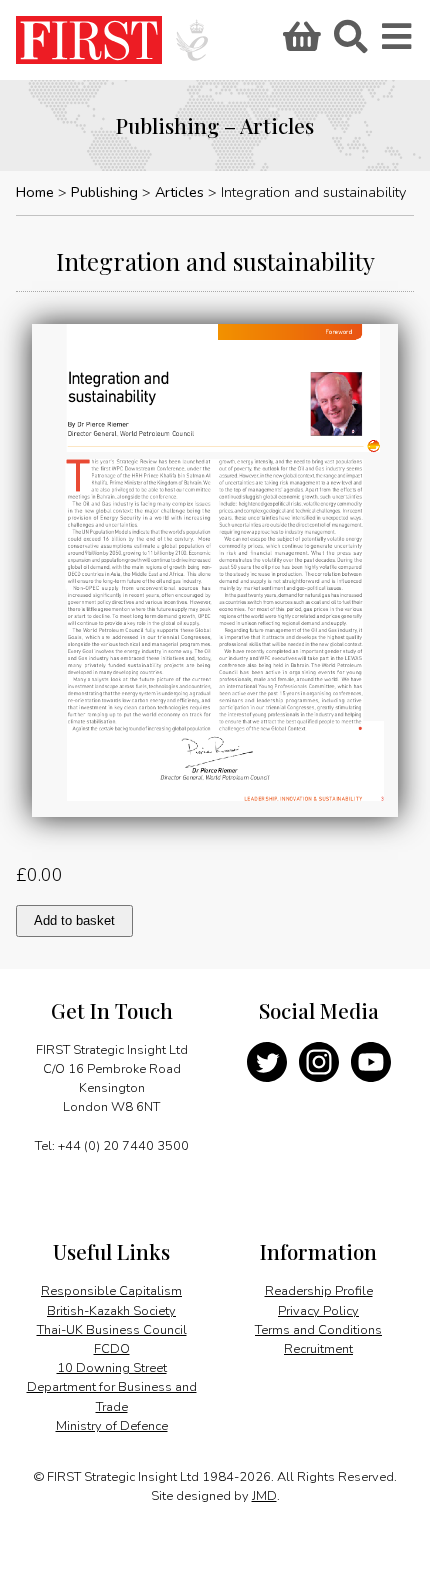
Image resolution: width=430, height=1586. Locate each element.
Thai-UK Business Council (112, 1330)
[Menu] (398, 43)
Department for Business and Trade (112, 1396)
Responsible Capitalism (111, 1291)
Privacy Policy (318, 1311)
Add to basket (74, 920)
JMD (264, 1496)
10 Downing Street (112, 1368)
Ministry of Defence (112, 1426)
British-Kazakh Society (111, 1311)
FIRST (89, 40)
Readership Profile (319, 1291)
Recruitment (318, 1349)
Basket (299, 43)
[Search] (350, 43)
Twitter (267, 1062)
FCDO (112, 1349)
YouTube (371, 1062)
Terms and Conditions (318, 1330)
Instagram (319, 1062)
